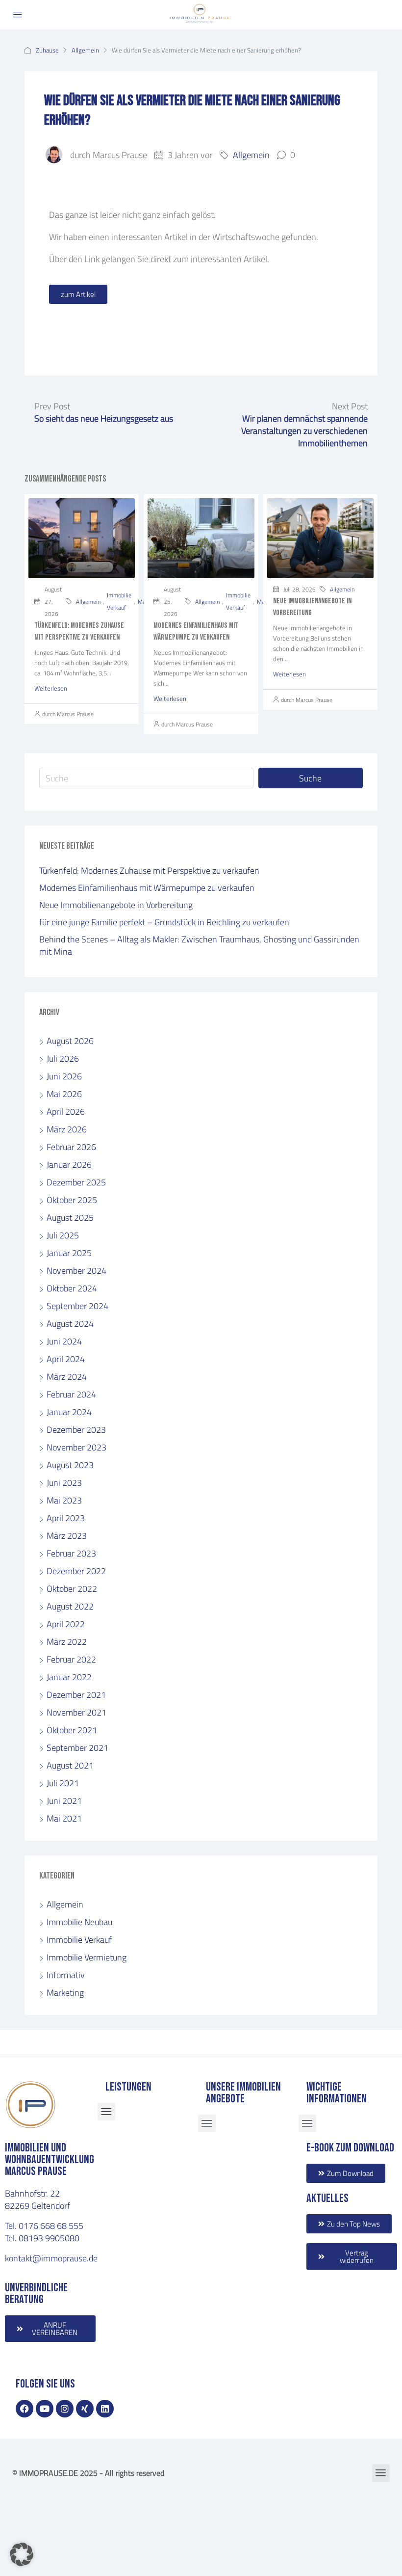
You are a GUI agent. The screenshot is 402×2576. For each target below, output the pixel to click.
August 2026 (70, 1041)
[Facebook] (25, 2409)
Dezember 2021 (76, 1694)
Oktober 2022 (72, 1588)
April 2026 (66, 1111)
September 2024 (77, 1306)
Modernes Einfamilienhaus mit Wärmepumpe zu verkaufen (147, 887)
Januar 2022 (69, 1677)
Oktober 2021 (72, 1730)
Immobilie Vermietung (87, 1957)
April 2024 (66, 1359)
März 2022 (67, 1641)
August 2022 (70, 1606)
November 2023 (76, 1447)
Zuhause (47, 50)
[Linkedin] (105, 2409)
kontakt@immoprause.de (51, 2258)
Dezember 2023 (76, 1429)
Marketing (65, 1992)
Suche (310, 778)
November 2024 (76, 1270)
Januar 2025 (69, 1253)
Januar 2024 (69, 1412)
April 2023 (66, 1518)
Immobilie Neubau (79, 1922)
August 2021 (70, 1765)
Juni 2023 (64, 1482)
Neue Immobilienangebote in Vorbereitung (116, 905)
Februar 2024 (71, 1394)
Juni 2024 (64, 1341)
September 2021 (77, 1747)
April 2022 (66, 1624)
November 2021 (76, 1712)
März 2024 (67, 1376)
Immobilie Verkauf (119, 601)
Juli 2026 (63, 1058)
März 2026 (67, 1129)
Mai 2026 (64, 1094)
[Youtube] (45, 2409)
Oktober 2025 (72, 1200)
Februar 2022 (71, 1659)
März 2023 (67, 1535)
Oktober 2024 (72, 1288)
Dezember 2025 (76, 1182)
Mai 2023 (64, 1500)
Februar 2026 (71, 1147)
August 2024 (70, 1323)
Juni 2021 (64, 1800)
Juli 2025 (63, 1235)
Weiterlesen (51, 688)
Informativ (66, 1975)
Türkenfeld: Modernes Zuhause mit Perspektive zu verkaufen (149, 870)
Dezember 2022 (76, 1571)
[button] (22, 2554)
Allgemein (85, 50)
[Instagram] (65, 2409)
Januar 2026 (69, 1164)
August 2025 (70, 1217)
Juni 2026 (64, 1076)
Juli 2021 (63, 1783)
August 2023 (70, 1465)
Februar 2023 (71, 1553)
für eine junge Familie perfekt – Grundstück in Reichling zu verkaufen (164, 922)
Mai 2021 (64, 1818)
